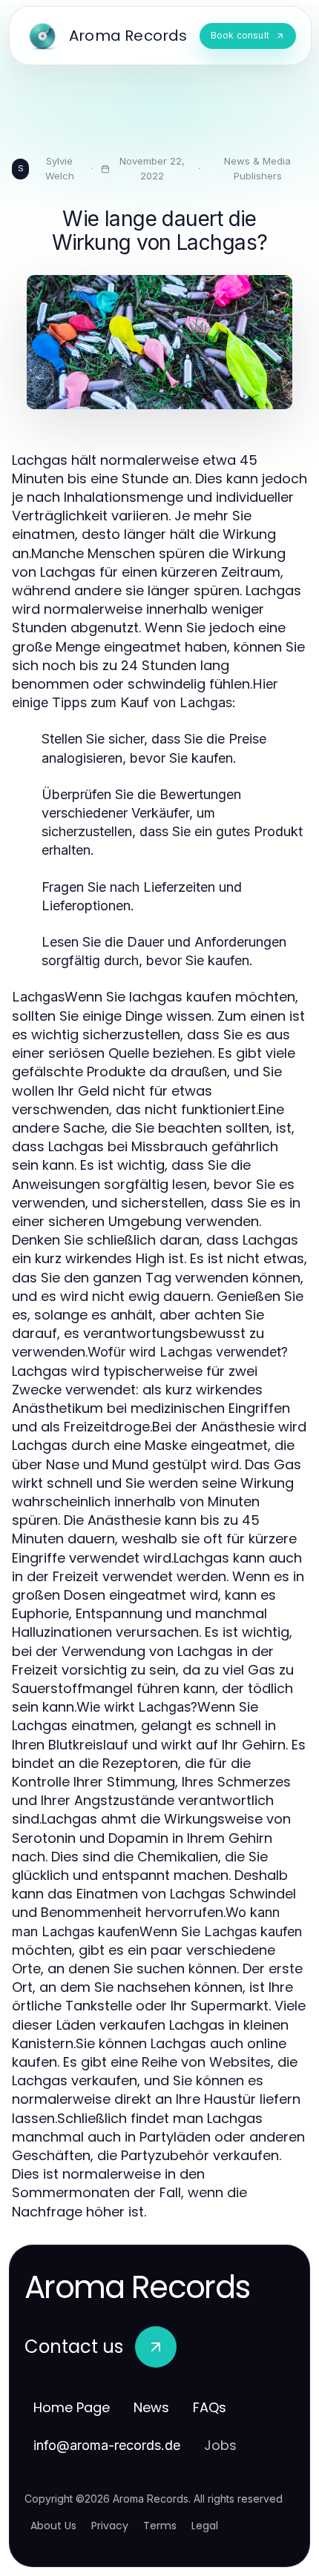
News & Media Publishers (257, 168)
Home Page (72, 2407)
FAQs (210, 2407)
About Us (53, 2526)
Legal (205, 2526)
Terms (160, 2526)
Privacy (110, 2526)
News (151, 2407)
